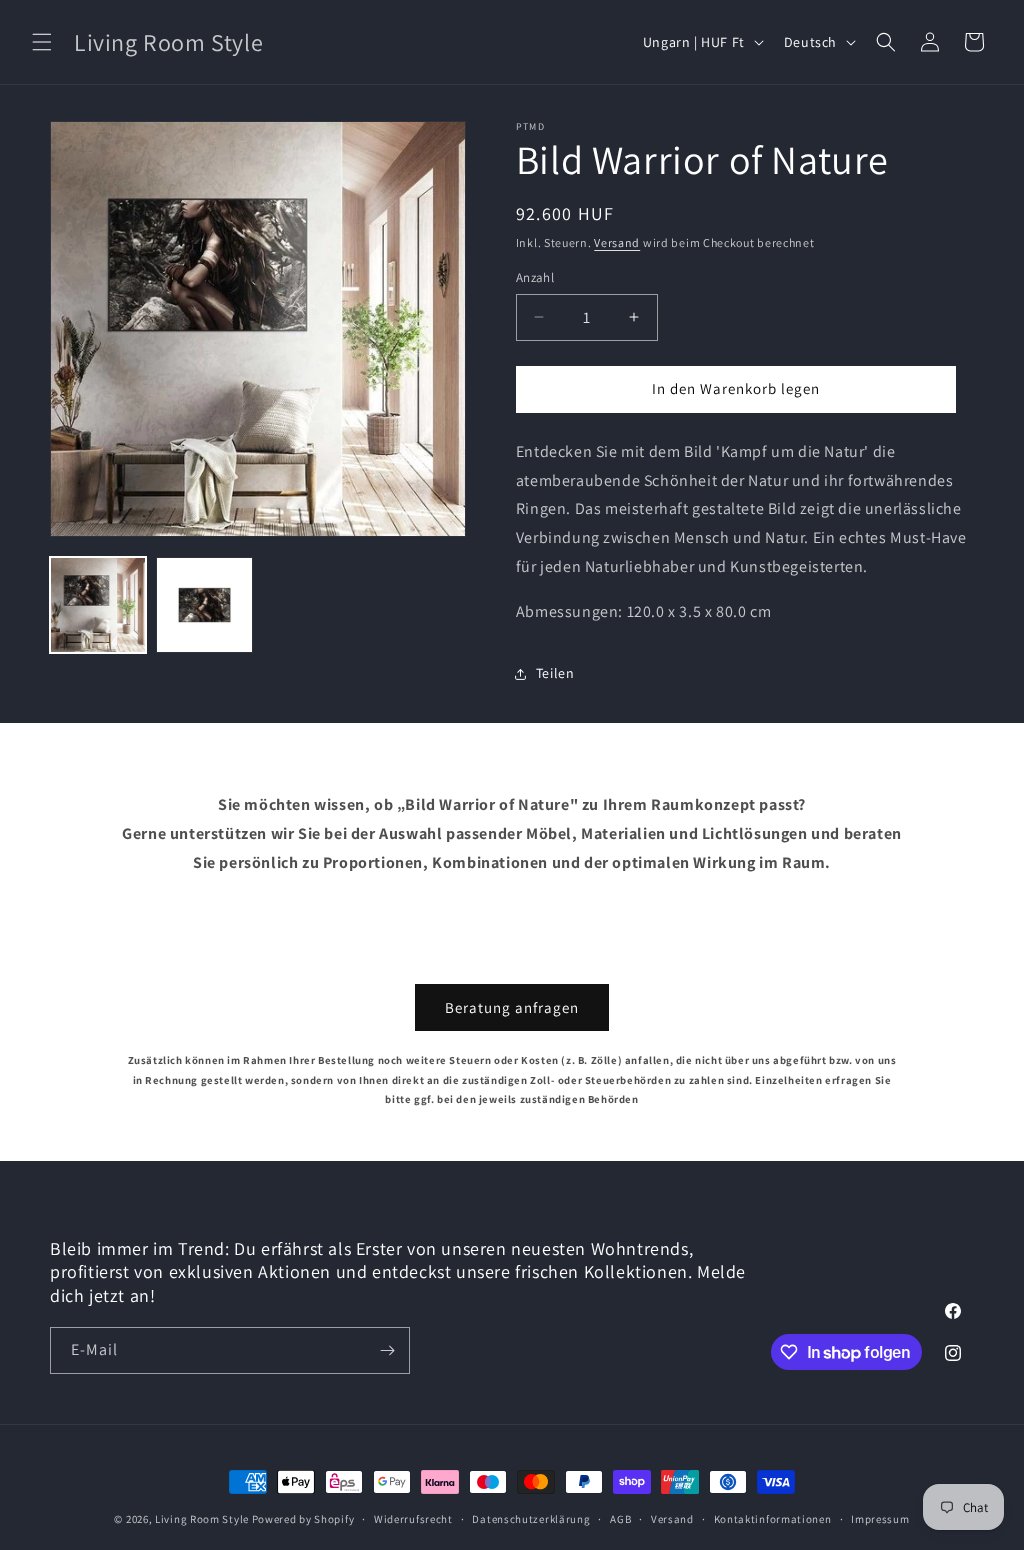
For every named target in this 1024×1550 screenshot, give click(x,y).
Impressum (880, 1519)
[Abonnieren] (387, 1350)
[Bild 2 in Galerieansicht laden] (204, 605)
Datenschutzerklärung (531, 1519)
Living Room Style (202, 1519)
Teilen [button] (555, 673)
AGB (620, 1519)
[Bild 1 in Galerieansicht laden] (98, 605)
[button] (42, 42)
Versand (617, 242)
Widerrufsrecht (413, 1519)
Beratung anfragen (512, 1007)
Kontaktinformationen (773, 1519)
